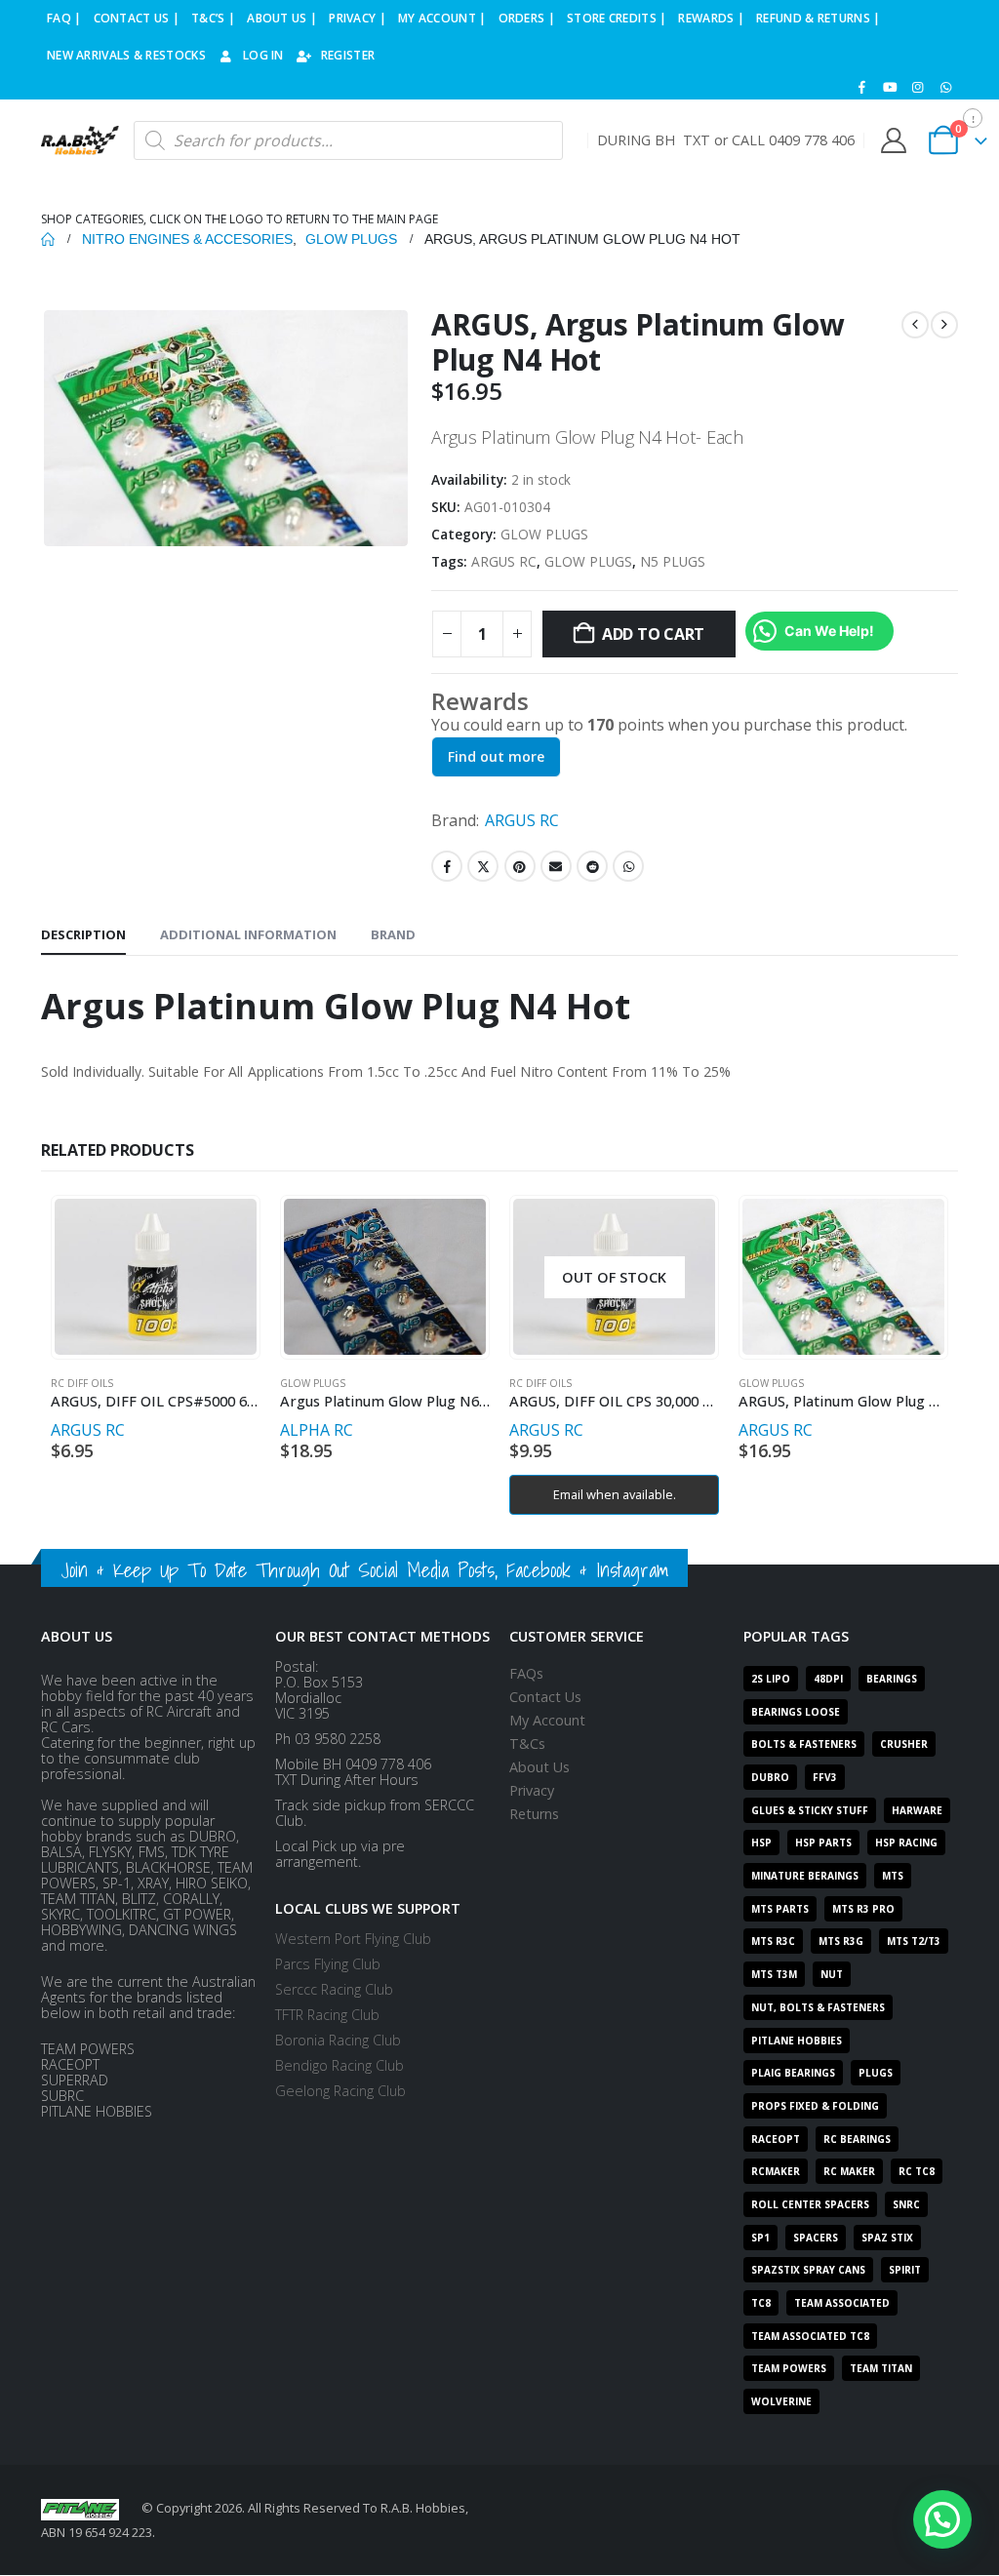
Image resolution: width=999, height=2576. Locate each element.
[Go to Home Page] (48, 239)
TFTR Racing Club (327, 2015)
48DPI (828, 1679)
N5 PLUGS (673, 561)
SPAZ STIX (887, 2238)
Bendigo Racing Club (340, 2065)
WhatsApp (628, 866)
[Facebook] (862, 87)
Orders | (527, 18)
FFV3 (825, 1777)
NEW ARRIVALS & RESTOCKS (126, 55)
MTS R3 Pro (863, 1909)
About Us (539, 1767)
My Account (547, 1720)
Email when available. (615, 1494)
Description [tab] (83, 934)
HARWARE (917, 1810)
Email (556, 866)
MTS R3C (773, 1941)
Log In (263, 55)
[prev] (915, 325)
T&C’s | (213, 18)
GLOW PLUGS (544, 534)
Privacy (532, 1790)
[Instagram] (918, 87)
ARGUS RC (504, 561)
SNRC (906, 2204)
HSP (761, 1843)
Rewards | (711, 18)
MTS (893, 1876)
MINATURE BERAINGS (805, 1876)
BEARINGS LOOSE (796, 1712)
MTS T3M (774, 1974)
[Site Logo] (80, 140)
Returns (534, 1814)
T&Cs (527, 1744)
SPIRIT (905, 2270)
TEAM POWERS (789, 2368)
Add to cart (653, 634)
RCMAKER (776, 2171)
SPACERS (816, 2238)
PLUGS (876, 2073)
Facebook (447, 866)
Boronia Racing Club (338, 2040)
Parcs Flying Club (328, 1964)
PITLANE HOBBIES (797, 2041)
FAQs (526, 1673)
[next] (944, 325)
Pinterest (520, 866)
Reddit (592, 866)
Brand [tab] (393, 934)
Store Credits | (617, 18)
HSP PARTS (823, 1843)
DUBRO (770, 1777)
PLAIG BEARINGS (793, 2073)
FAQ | (64, 18)
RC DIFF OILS (82, 1383)
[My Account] (893, 140)
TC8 (761, 2303)
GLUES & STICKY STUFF (810, 1810)
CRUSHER (904, 1744)
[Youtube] (890, 87)
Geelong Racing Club (340, 2091)
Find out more (496, 756)
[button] (942, 2519)
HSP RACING (906, 1843)
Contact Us (545, 1697)
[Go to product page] (155, 1277)
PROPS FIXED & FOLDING (815, 2106)
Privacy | (358, 18)
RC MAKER (849, 2171)
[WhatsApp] (945, 87)
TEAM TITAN (881, 2368)
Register (348, 55)
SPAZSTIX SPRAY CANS (808, 2270)
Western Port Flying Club (353, 1939)
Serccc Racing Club (334, 1989)
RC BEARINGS (857, 2139)
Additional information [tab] (248, 934)
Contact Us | (137, 18)
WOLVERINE (781, 2401)
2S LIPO (771, 1679)
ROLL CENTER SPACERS (810, 2204)
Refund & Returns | (818, 18)
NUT (832, 1974)
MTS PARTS (780, 1909)
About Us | (282, 18)
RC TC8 (917, 2171)
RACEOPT (776, 2139)
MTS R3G (841, 1941)
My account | (442, 18)
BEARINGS (892, 1679)
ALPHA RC (317, 1430)
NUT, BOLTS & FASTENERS (818, 2007)
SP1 (760, 2238)
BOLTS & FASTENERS (804, 1744)
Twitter (483, 866)
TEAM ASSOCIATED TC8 (810, 2336)
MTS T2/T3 (914, 1941)
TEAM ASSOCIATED (842, 2303)
